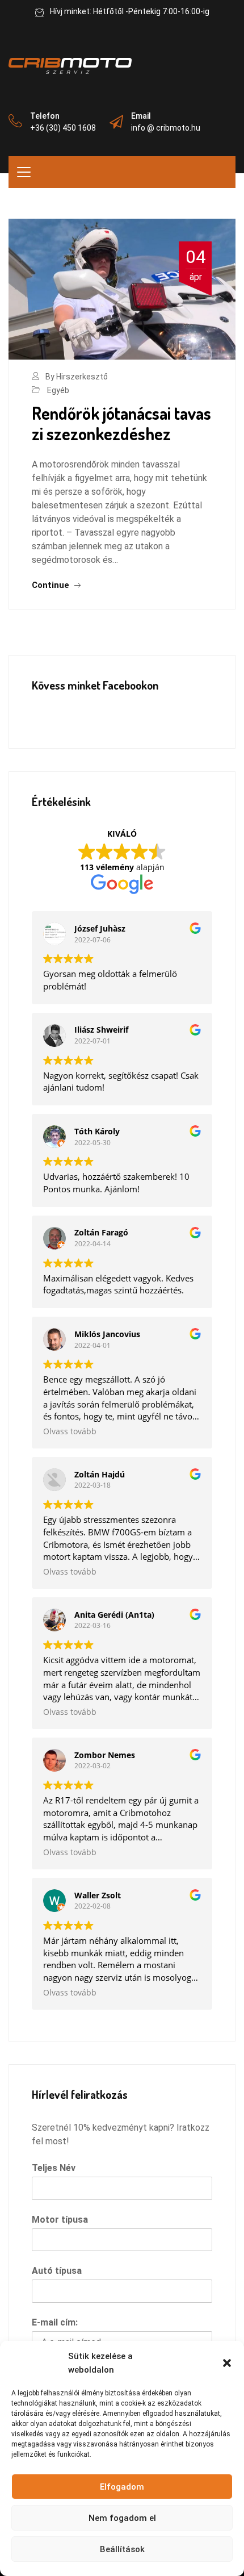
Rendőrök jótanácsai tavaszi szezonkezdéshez (121, 423)
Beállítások (122, 2549)
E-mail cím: (55, 2322)
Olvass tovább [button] (70, 1431)
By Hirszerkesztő (77, 377)
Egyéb (58, 390)
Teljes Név (54, 2168)
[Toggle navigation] (24, 172)
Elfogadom (122, 2487)
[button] (227, 2363)
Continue (52, 585)
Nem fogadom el (122, 2518)
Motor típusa (60, 2220)
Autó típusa (57, 2271)
